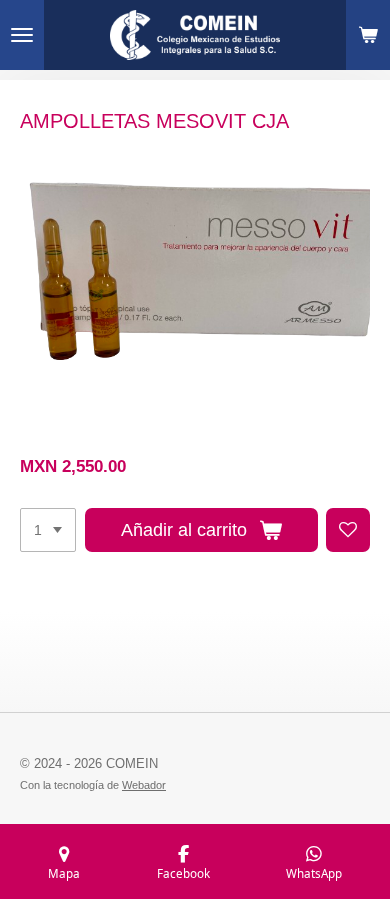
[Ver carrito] (368, 35)
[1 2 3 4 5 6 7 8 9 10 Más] (48, 530)
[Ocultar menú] (22, 35)
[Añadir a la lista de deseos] (348, 530)
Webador (144, 785)
